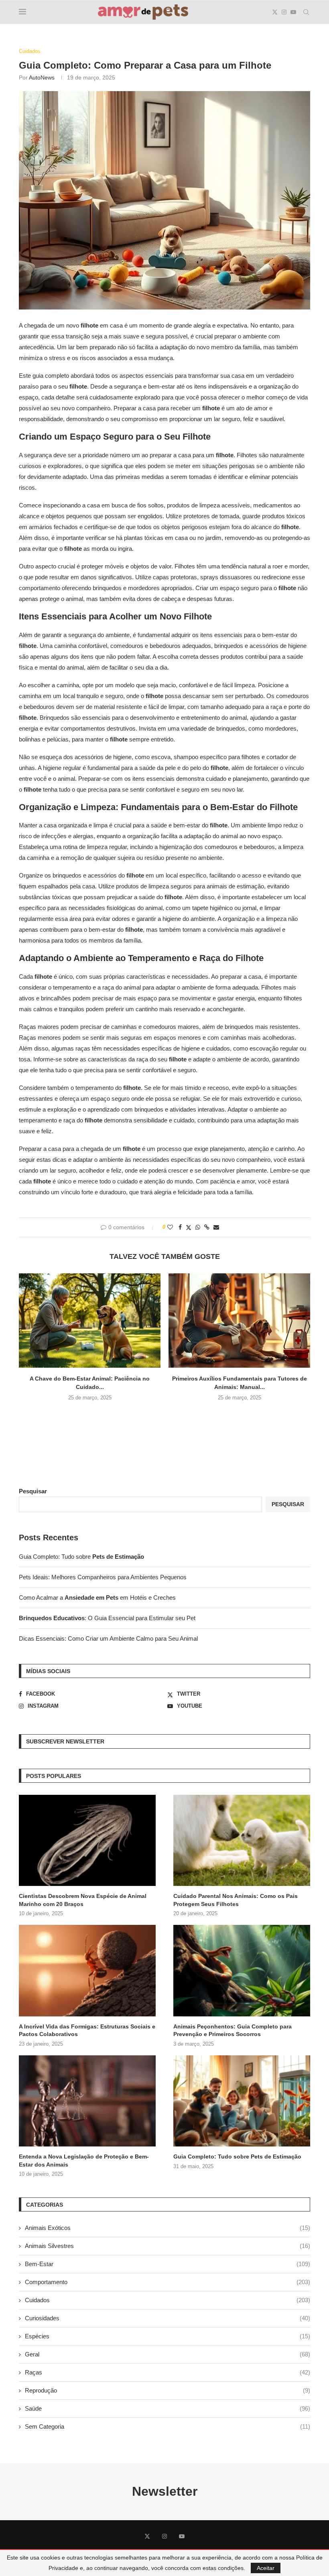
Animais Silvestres (168, 2246)
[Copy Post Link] (207, 1227)
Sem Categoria (168, 2426)
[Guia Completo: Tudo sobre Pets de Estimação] (242, 2101)
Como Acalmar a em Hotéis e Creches (97, 1598)
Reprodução (168, 2390)
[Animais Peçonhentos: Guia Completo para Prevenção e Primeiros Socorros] (242, 1970)
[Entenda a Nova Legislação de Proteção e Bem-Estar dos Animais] (87, 2101)
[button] (164, 1414)
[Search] (306, 12)
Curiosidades (168, 2318)
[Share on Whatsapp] (198, 1227)
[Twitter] (275, 12)
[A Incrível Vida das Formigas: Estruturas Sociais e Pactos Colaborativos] (87, 1970)
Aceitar (266, 2568)
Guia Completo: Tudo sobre (81, 1557)
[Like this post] (170, 1227)
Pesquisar (33, 1491)
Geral (168, 2354)
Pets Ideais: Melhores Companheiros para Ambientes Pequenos (103, 1577)
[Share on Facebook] (180, 1227)
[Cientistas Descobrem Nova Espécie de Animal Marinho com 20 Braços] (87, 1840)
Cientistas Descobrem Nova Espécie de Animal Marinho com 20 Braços (83, 1900)
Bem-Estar (168, 2264)
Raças (168, 2372)
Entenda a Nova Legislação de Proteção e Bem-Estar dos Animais (84, 2161)
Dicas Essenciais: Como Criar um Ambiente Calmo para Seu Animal (108, 1638)
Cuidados (168, 2300)
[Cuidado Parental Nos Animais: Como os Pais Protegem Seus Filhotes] (242, 1840)
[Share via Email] (216, 1227)
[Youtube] (293, 12)
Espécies (168, 2336)
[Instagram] (284, 12)
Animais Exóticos (168, 2228)
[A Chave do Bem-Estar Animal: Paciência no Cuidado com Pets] (90, 1321)
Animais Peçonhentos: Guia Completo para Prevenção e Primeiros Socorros (233, 2030)
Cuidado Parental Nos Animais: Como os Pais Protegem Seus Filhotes (236, 1900)
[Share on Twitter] (189, 1227)
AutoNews (42, 77)
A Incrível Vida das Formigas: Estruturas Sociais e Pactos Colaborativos (87, 2030)
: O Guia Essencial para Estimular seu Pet (107, 1618)
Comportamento (168, 2282)
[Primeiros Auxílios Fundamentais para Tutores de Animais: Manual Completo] (239, 1321)
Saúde (168, 2408)
